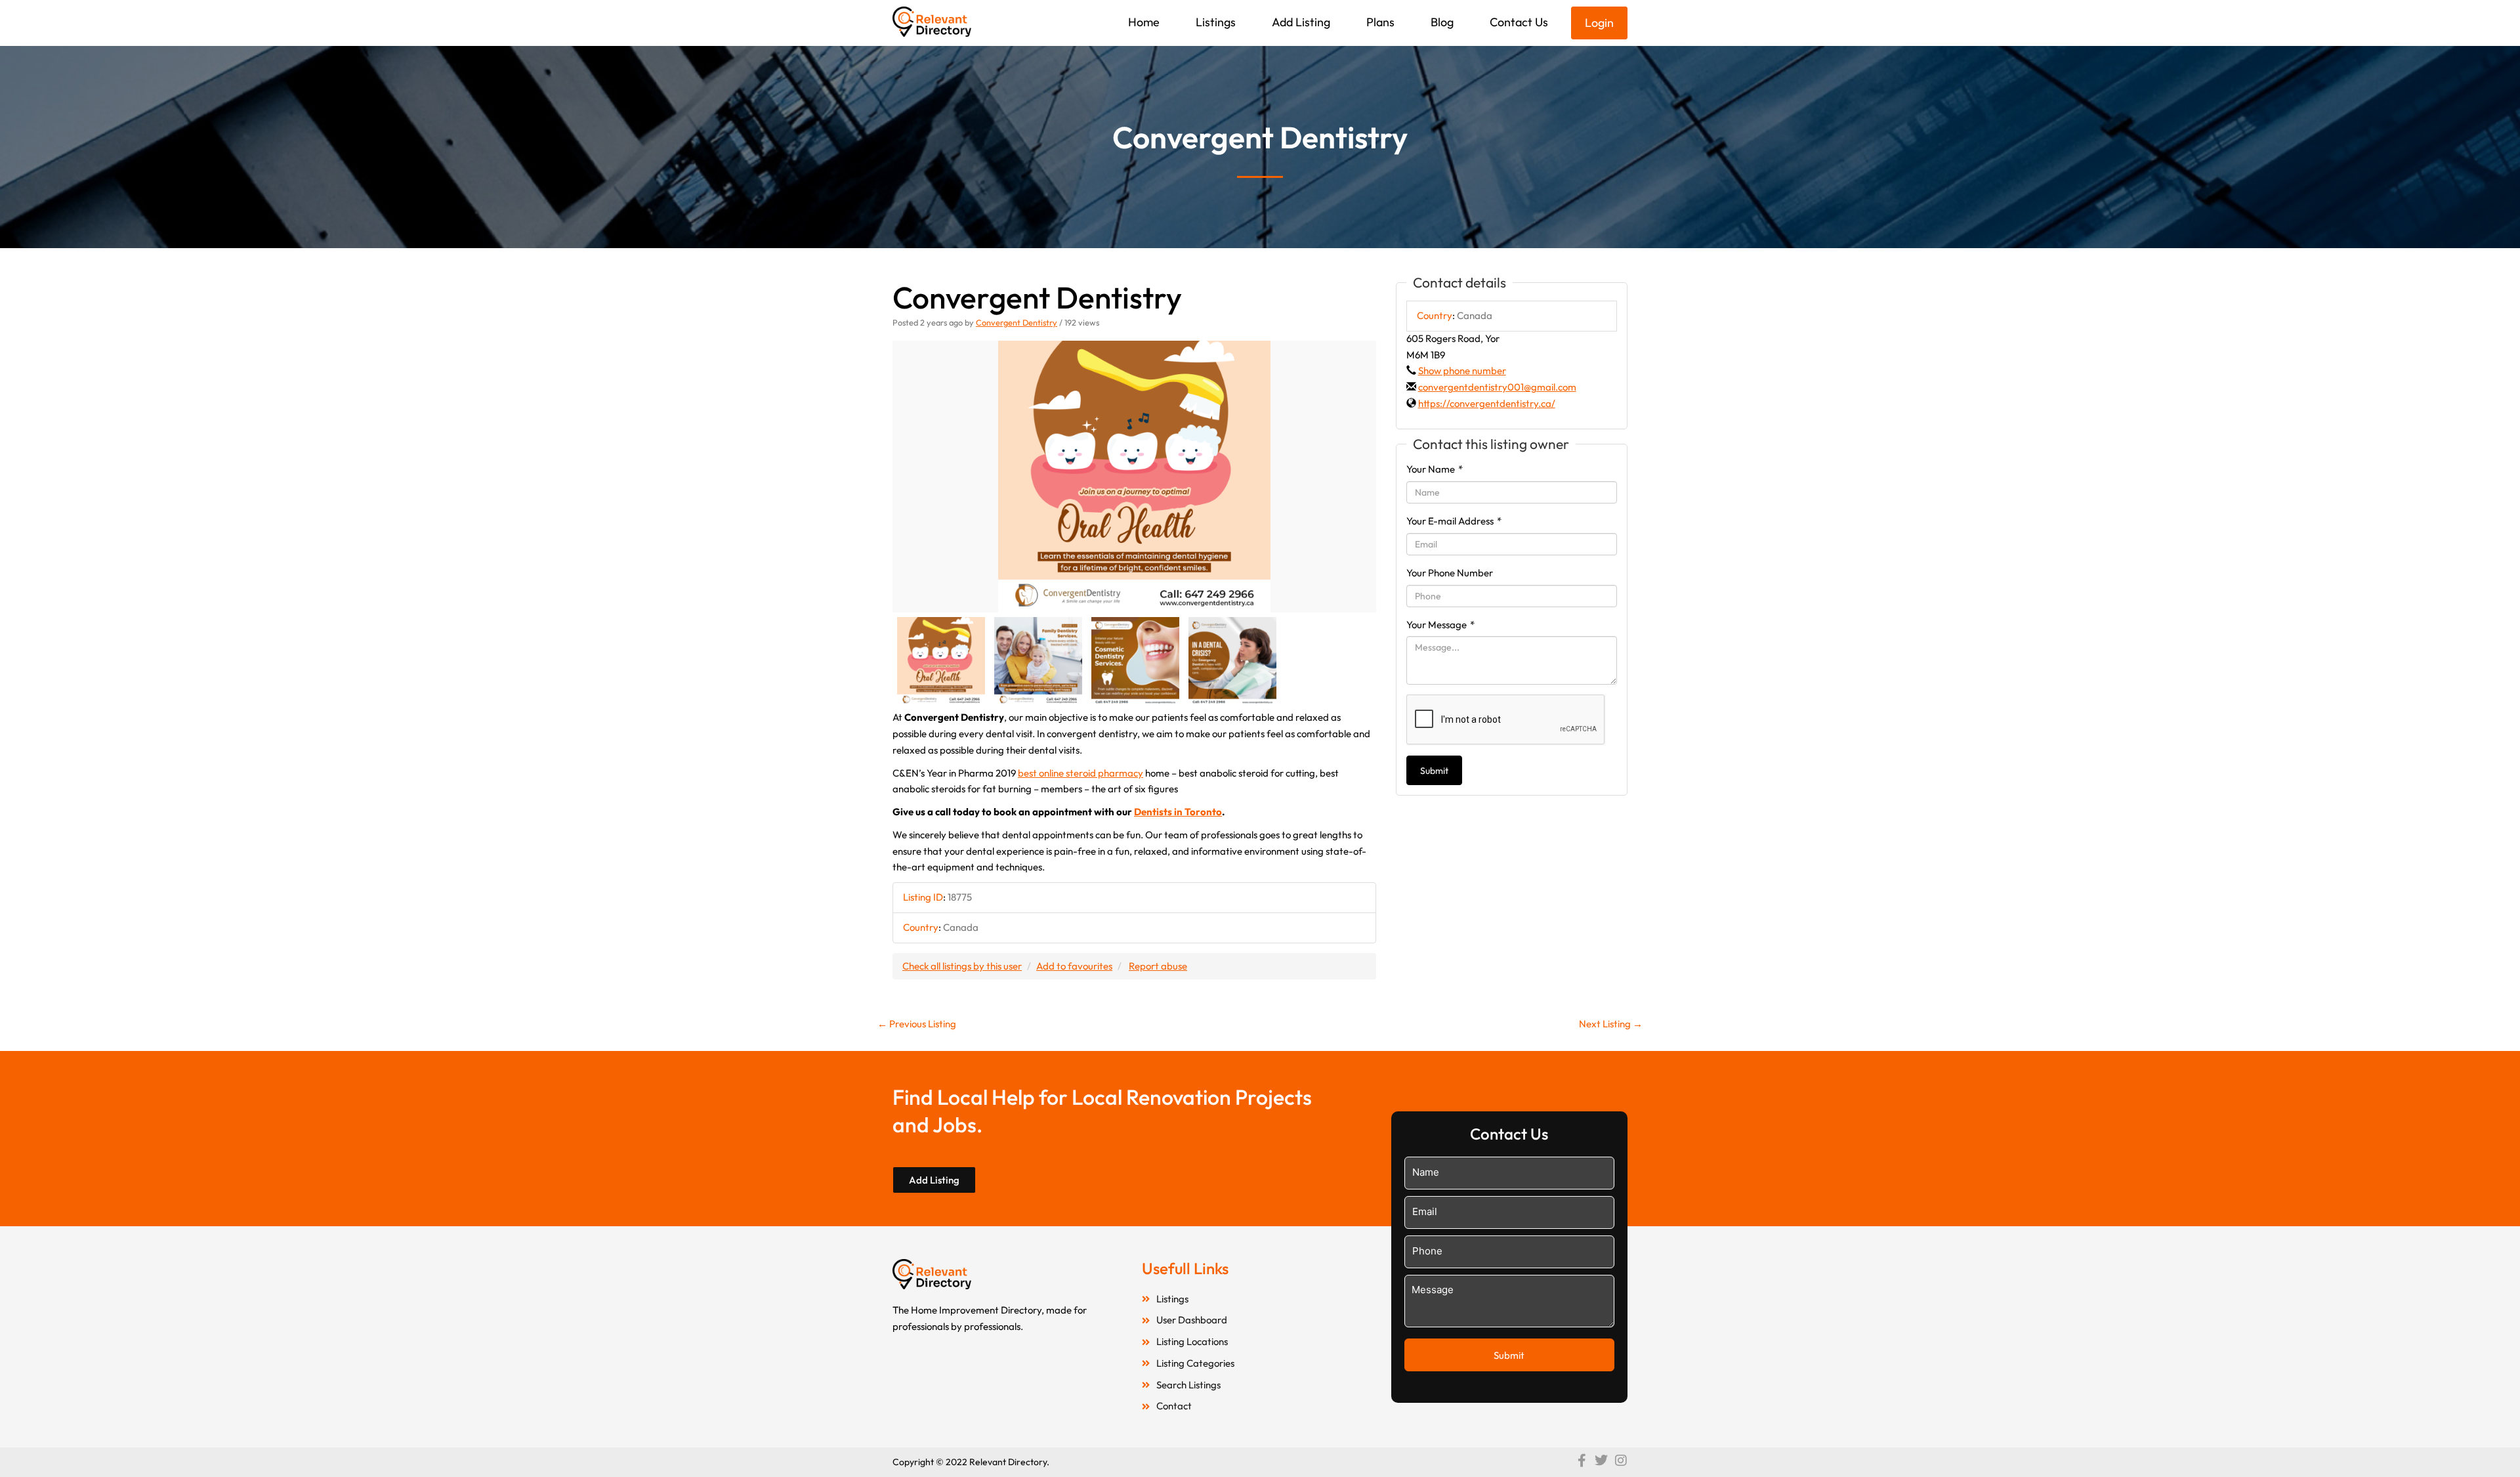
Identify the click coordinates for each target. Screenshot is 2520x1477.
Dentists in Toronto (1178, 812)
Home (1144, 22)
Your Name (1435, 469)
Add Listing (1301, 22)
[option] (1134, 477)
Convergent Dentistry (1017, 322)
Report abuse (1158, 966)
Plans (1380, 22)
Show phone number (1462, 371)
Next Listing (1611, 1024)
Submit (1434, 771)
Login (1599, 23)
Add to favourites (1074, 966)
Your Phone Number (1450, 573)
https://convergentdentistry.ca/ (1487, 403)
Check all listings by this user (962, 966)
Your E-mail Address (1454, 521)
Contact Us (1519, 22)
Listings (1216, 22)
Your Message (1440, 625)
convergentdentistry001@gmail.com (1497, 387)
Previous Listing (917, 1024)
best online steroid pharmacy (1081, 773)
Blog (1442, 22)
